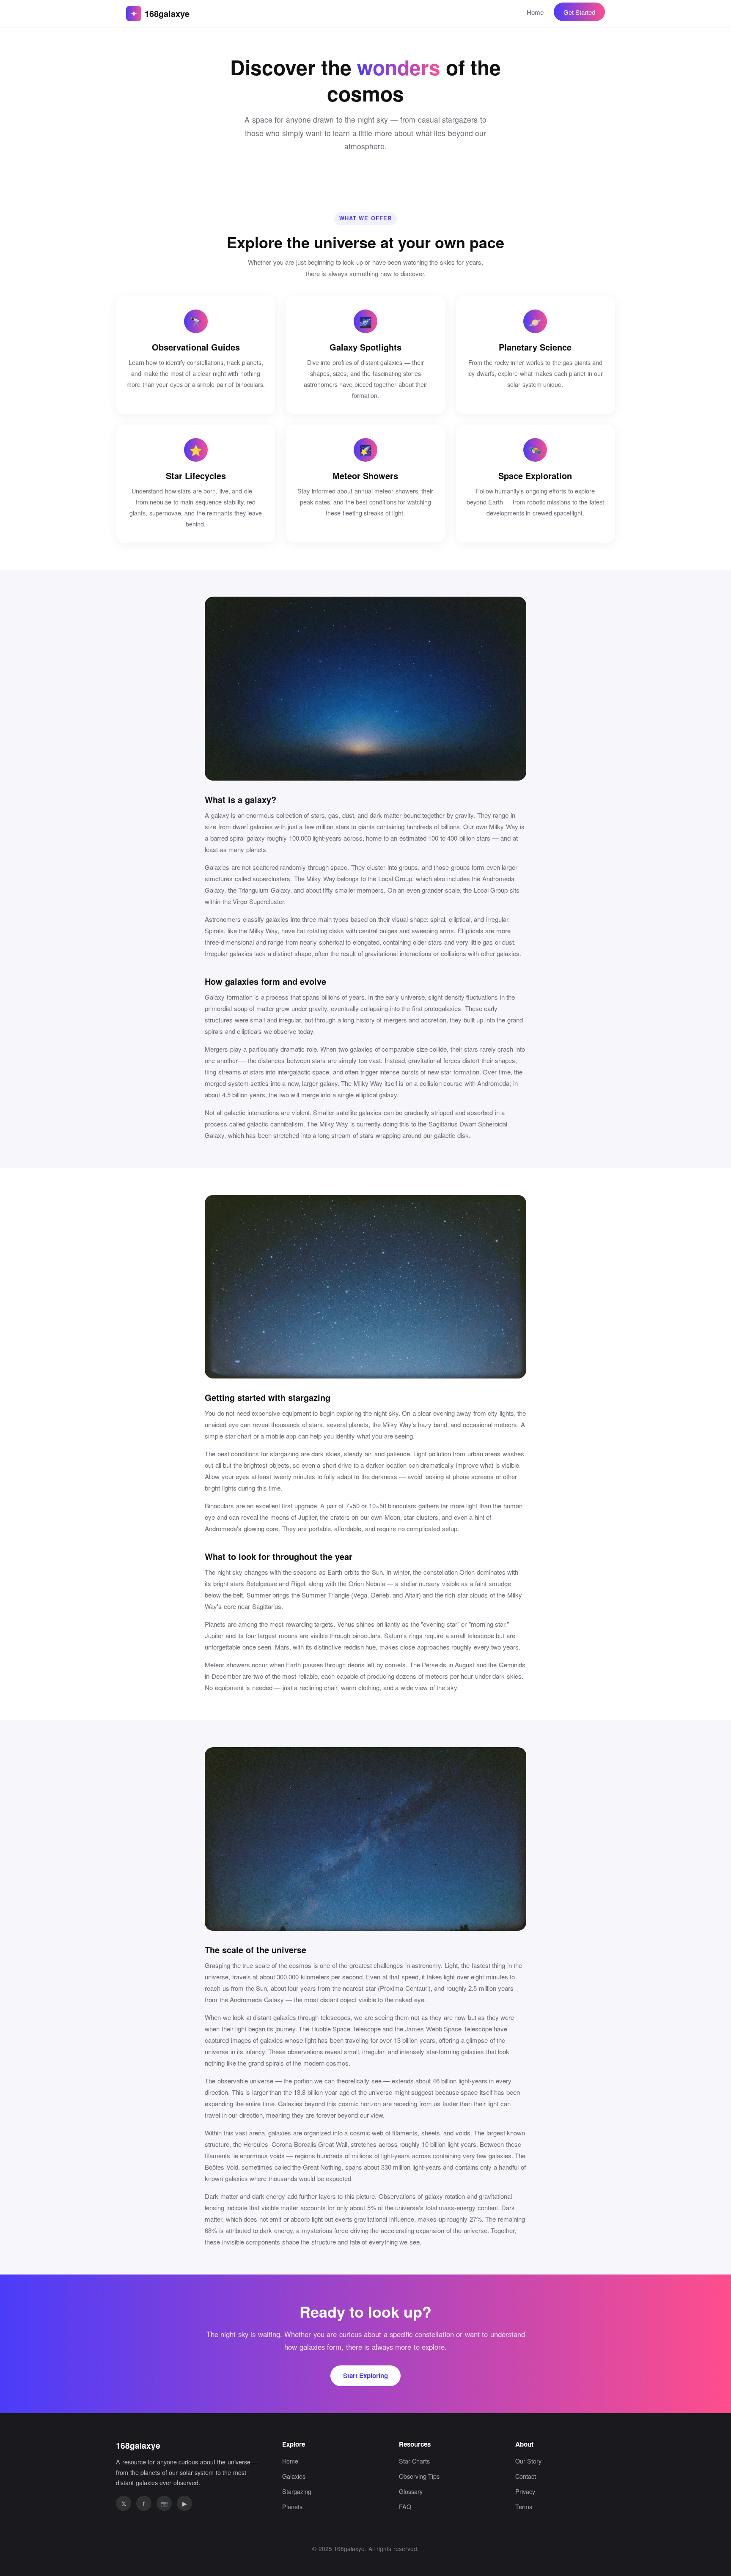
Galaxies (294, 2476)
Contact (526, 2476)
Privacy (525, 2491)
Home (535, 12)
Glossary (411, 2491)
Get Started (579, 12)
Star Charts (414, 2461)
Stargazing (297, 2491)
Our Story (528, 2461)
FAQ (405, 2506)
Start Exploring (365, 2376)
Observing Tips (419, 2476)
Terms (524, 2506)
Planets (292, 2506)
